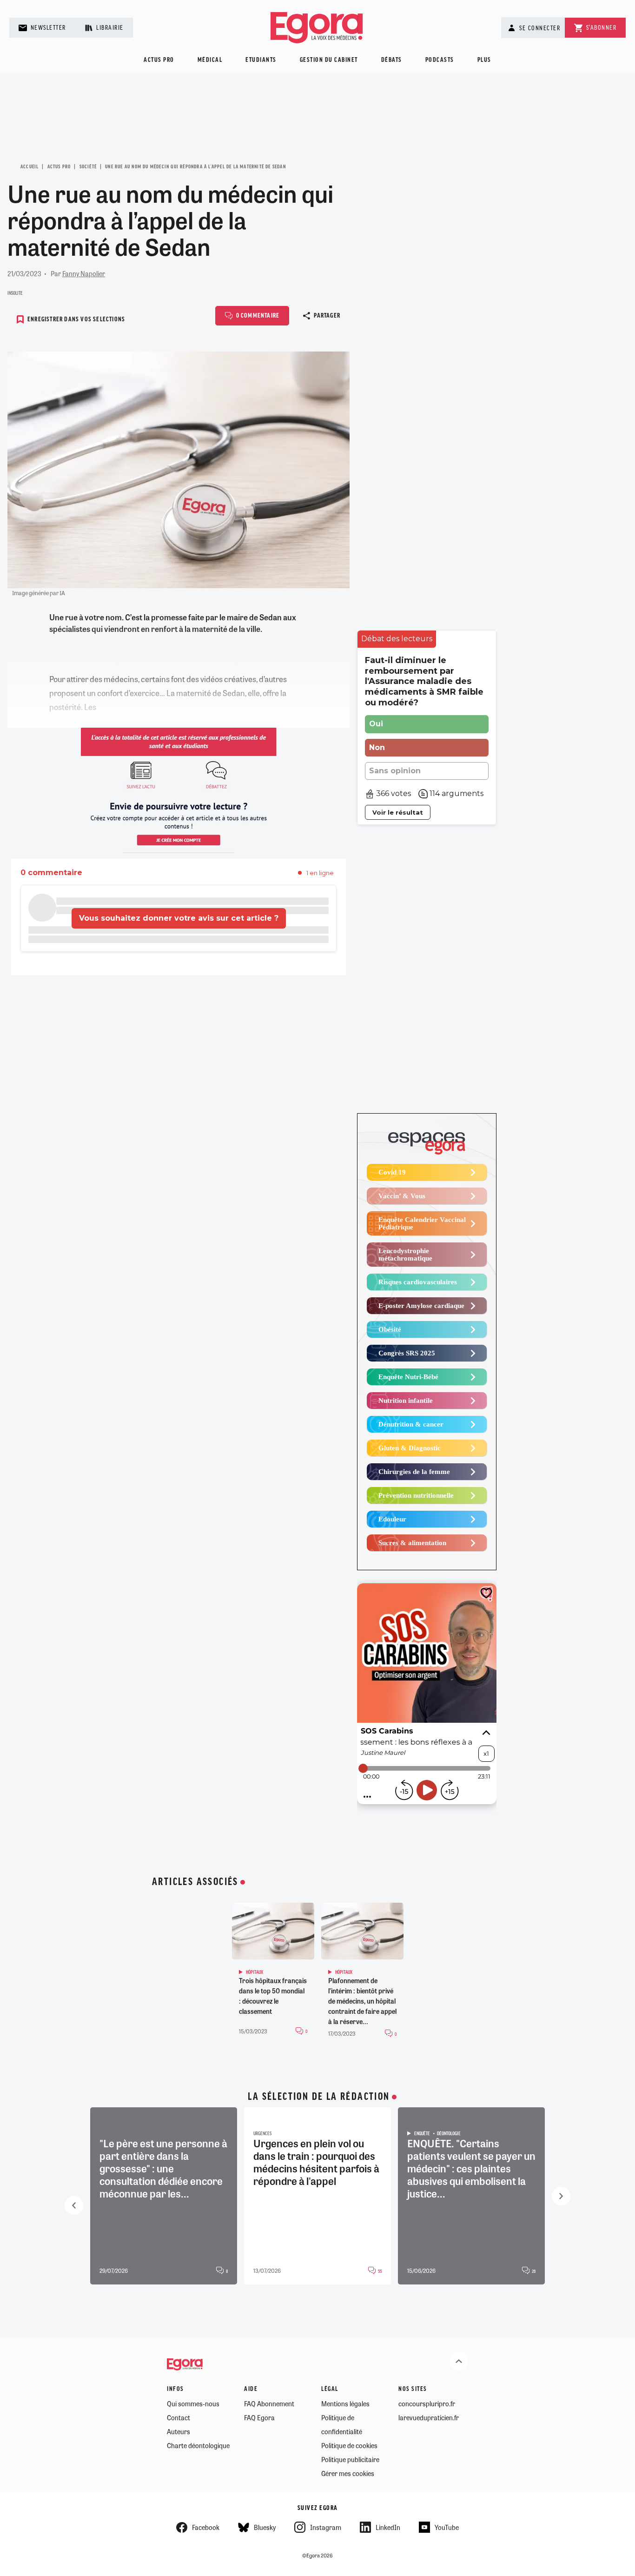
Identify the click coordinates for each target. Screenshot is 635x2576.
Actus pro (159, 60)
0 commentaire (258, 316)
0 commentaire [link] (51, 873)
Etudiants (261, 60)
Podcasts (440, 60)
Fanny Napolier (84, 273)
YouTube (447, 2527)
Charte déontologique (198, 2445)
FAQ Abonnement (269, 2403)
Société (88, 167)
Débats (392, 60)
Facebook (206, 2527)
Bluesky (265, 2527)
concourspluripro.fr (427, 2403)
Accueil (30, 167)
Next (561, 2196)
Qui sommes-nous (193, 2403)
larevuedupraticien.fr (429, 2417)
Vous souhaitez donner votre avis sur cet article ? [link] (179, 918)
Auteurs (179, 2431)
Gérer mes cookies (348, 2473)
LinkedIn (388, 2527)
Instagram (326, 2527)
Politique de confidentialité (342, 2424)
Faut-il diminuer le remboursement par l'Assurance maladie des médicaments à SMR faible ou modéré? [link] (424, 681)
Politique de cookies (349, 2445)
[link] (397, 639)
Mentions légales (345, 2403)
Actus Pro (59, 167)
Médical (210, 60)
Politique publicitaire (350, 2459)
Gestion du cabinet (329, 60)
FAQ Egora (259, 2417)
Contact (179, 2417)
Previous (74, 2205)
